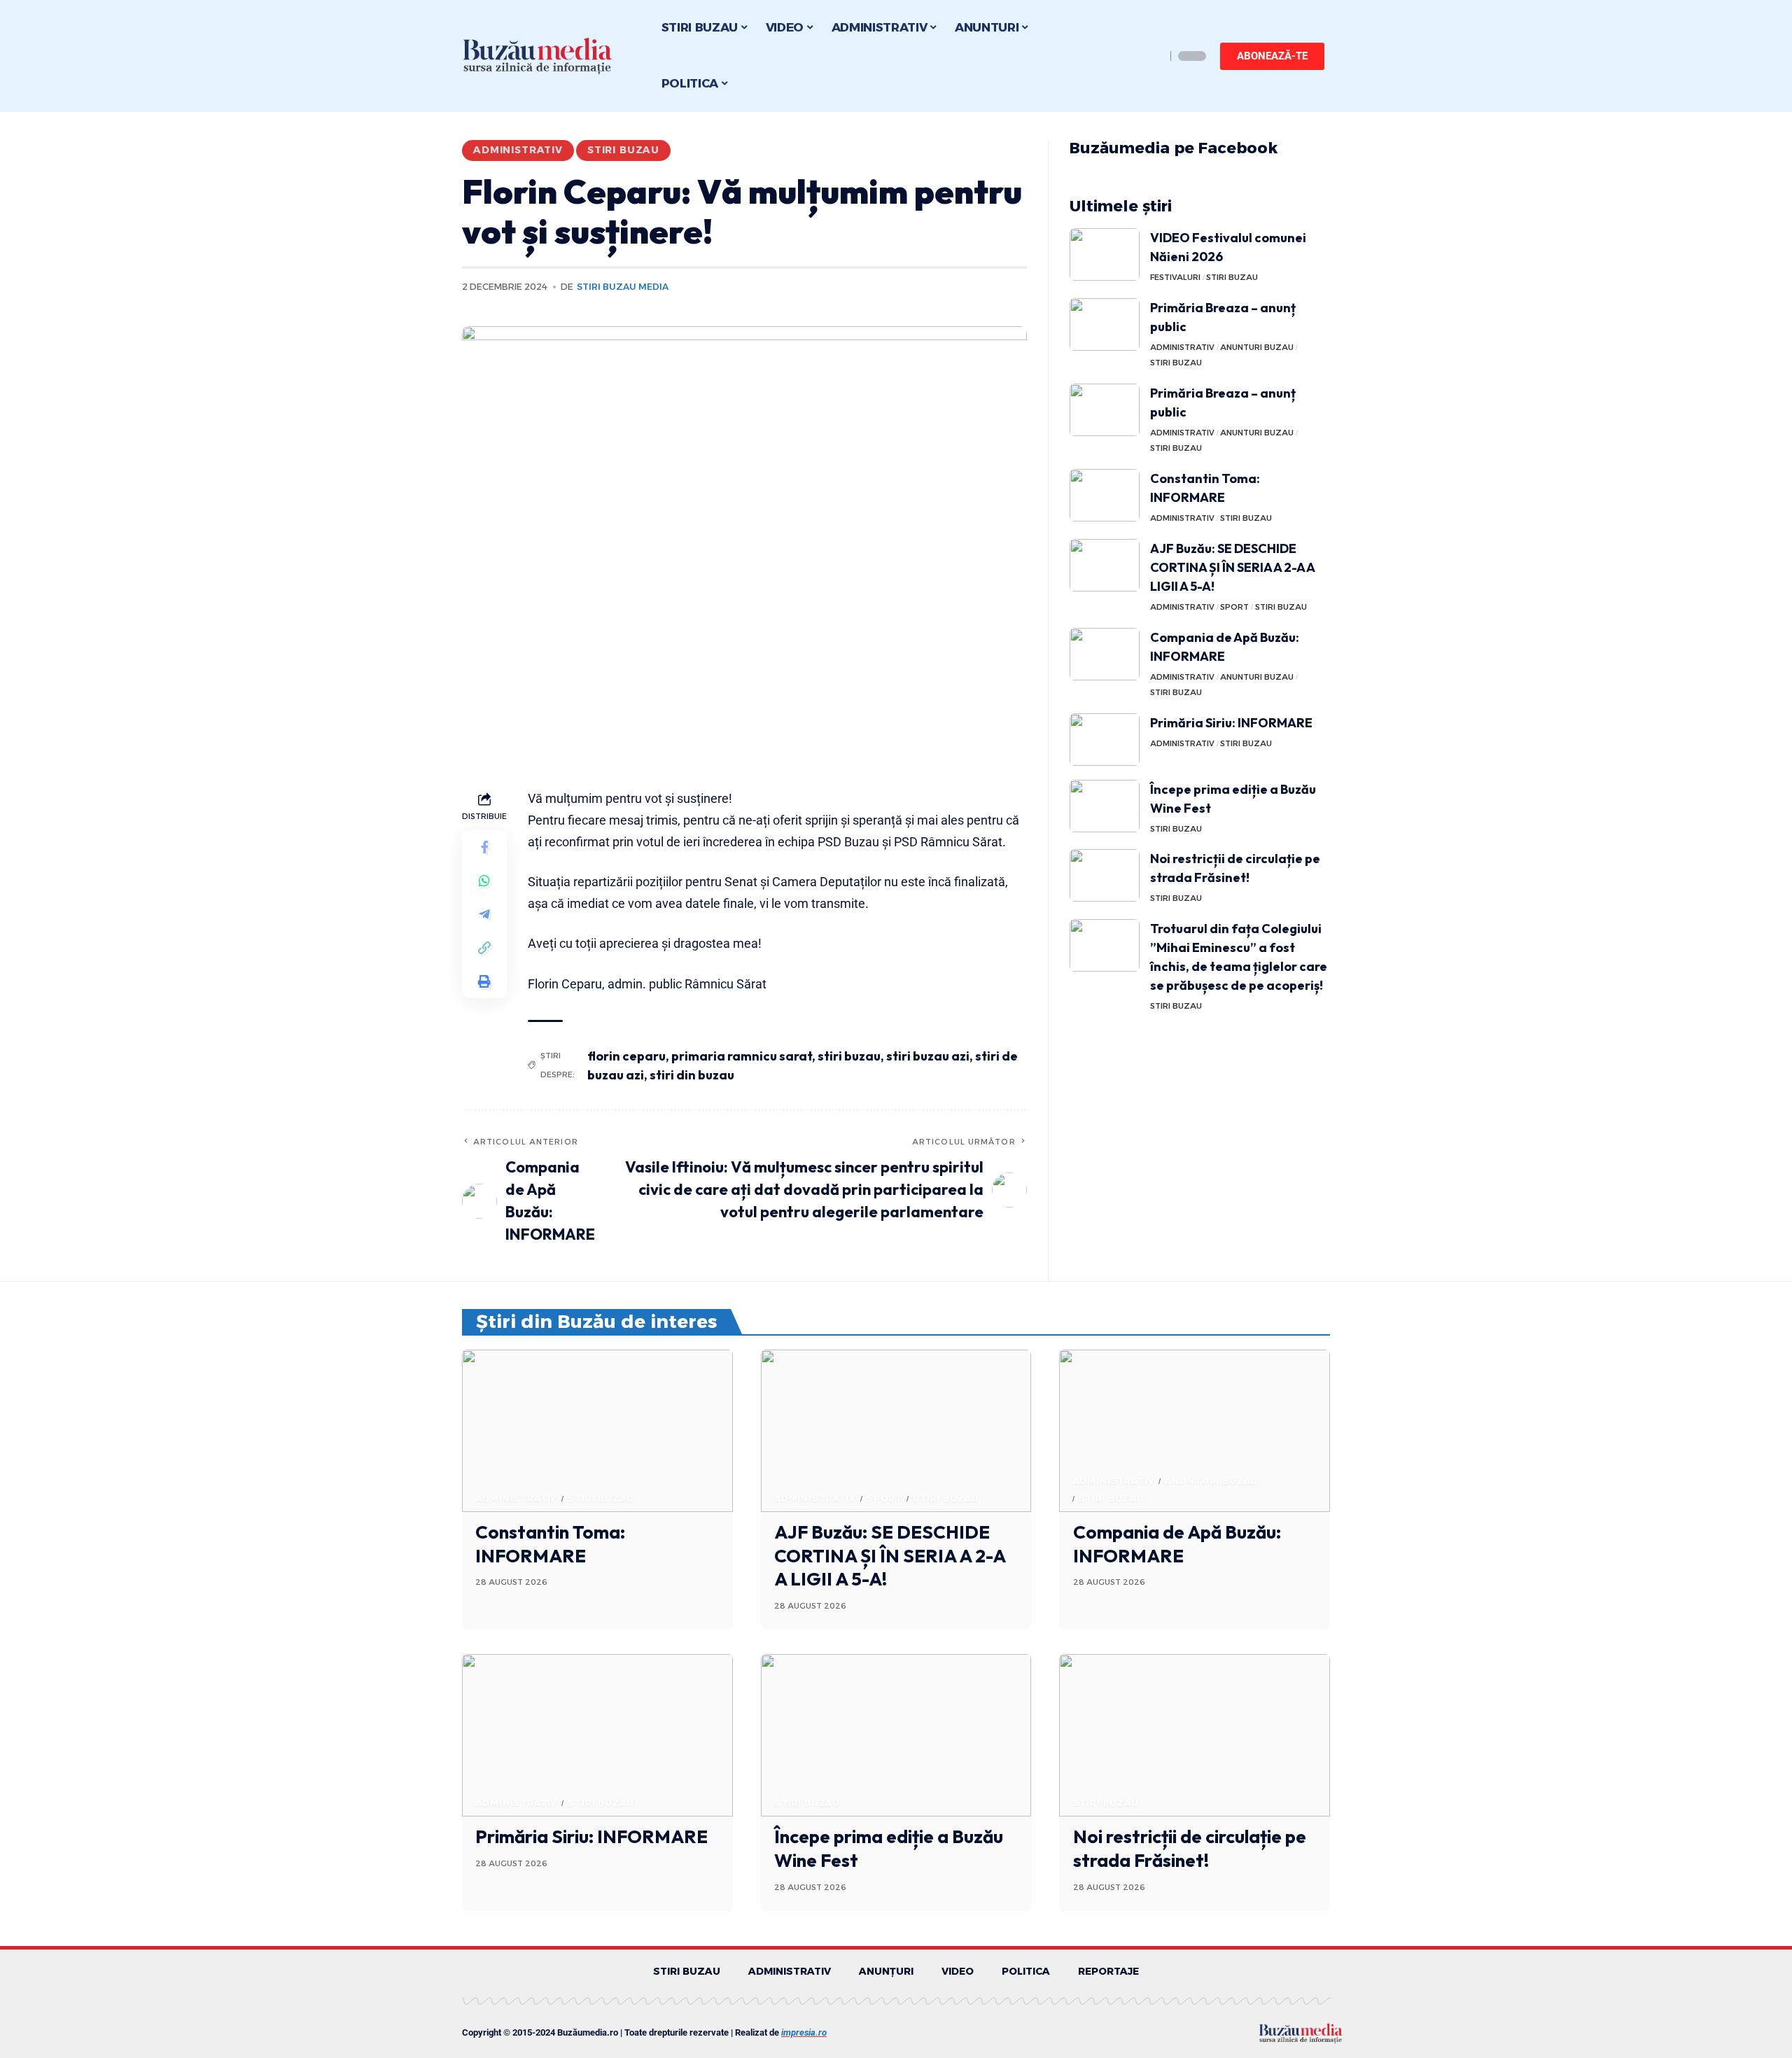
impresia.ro (804, 2032)
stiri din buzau (692, 1075)
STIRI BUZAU (623, 150)
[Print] (484, 981)
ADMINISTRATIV (518, 150)
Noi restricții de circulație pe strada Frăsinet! (1190, 1848)
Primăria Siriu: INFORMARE (1231, 723)
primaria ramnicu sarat (742, 1056)
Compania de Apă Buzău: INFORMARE (1177, 1544)
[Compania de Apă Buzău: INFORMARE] (1105, 654)
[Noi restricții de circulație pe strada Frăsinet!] (1105, 875)
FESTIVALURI (1175, 277)
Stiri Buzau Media (623, 287)
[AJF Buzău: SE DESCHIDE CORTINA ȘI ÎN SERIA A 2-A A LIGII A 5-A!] (1105, 565)
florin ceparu (626, 1056)
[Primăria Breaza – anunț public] (1105, 324)
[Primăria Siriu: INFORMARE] (1105, 740)
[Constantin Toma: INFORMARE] (1105, 495)
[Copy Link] (484, 948)
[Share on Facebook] (484, 847)
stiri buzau (849, 1056)
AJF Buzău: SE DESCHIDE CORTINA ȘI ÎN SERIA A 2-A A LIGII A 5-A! (1233, 567)
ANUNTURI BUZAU (1257, 347)
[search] (1151, 56)
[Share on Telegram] (484, 914)
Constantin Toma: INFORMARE (550, 1544)
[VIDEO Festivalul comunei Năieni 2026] (1105, 254)
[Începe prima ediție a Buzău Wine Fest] (1105, 806)
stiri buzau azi (928, 1056)
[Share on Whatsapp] (484, 881)
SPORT (1234, 607)
